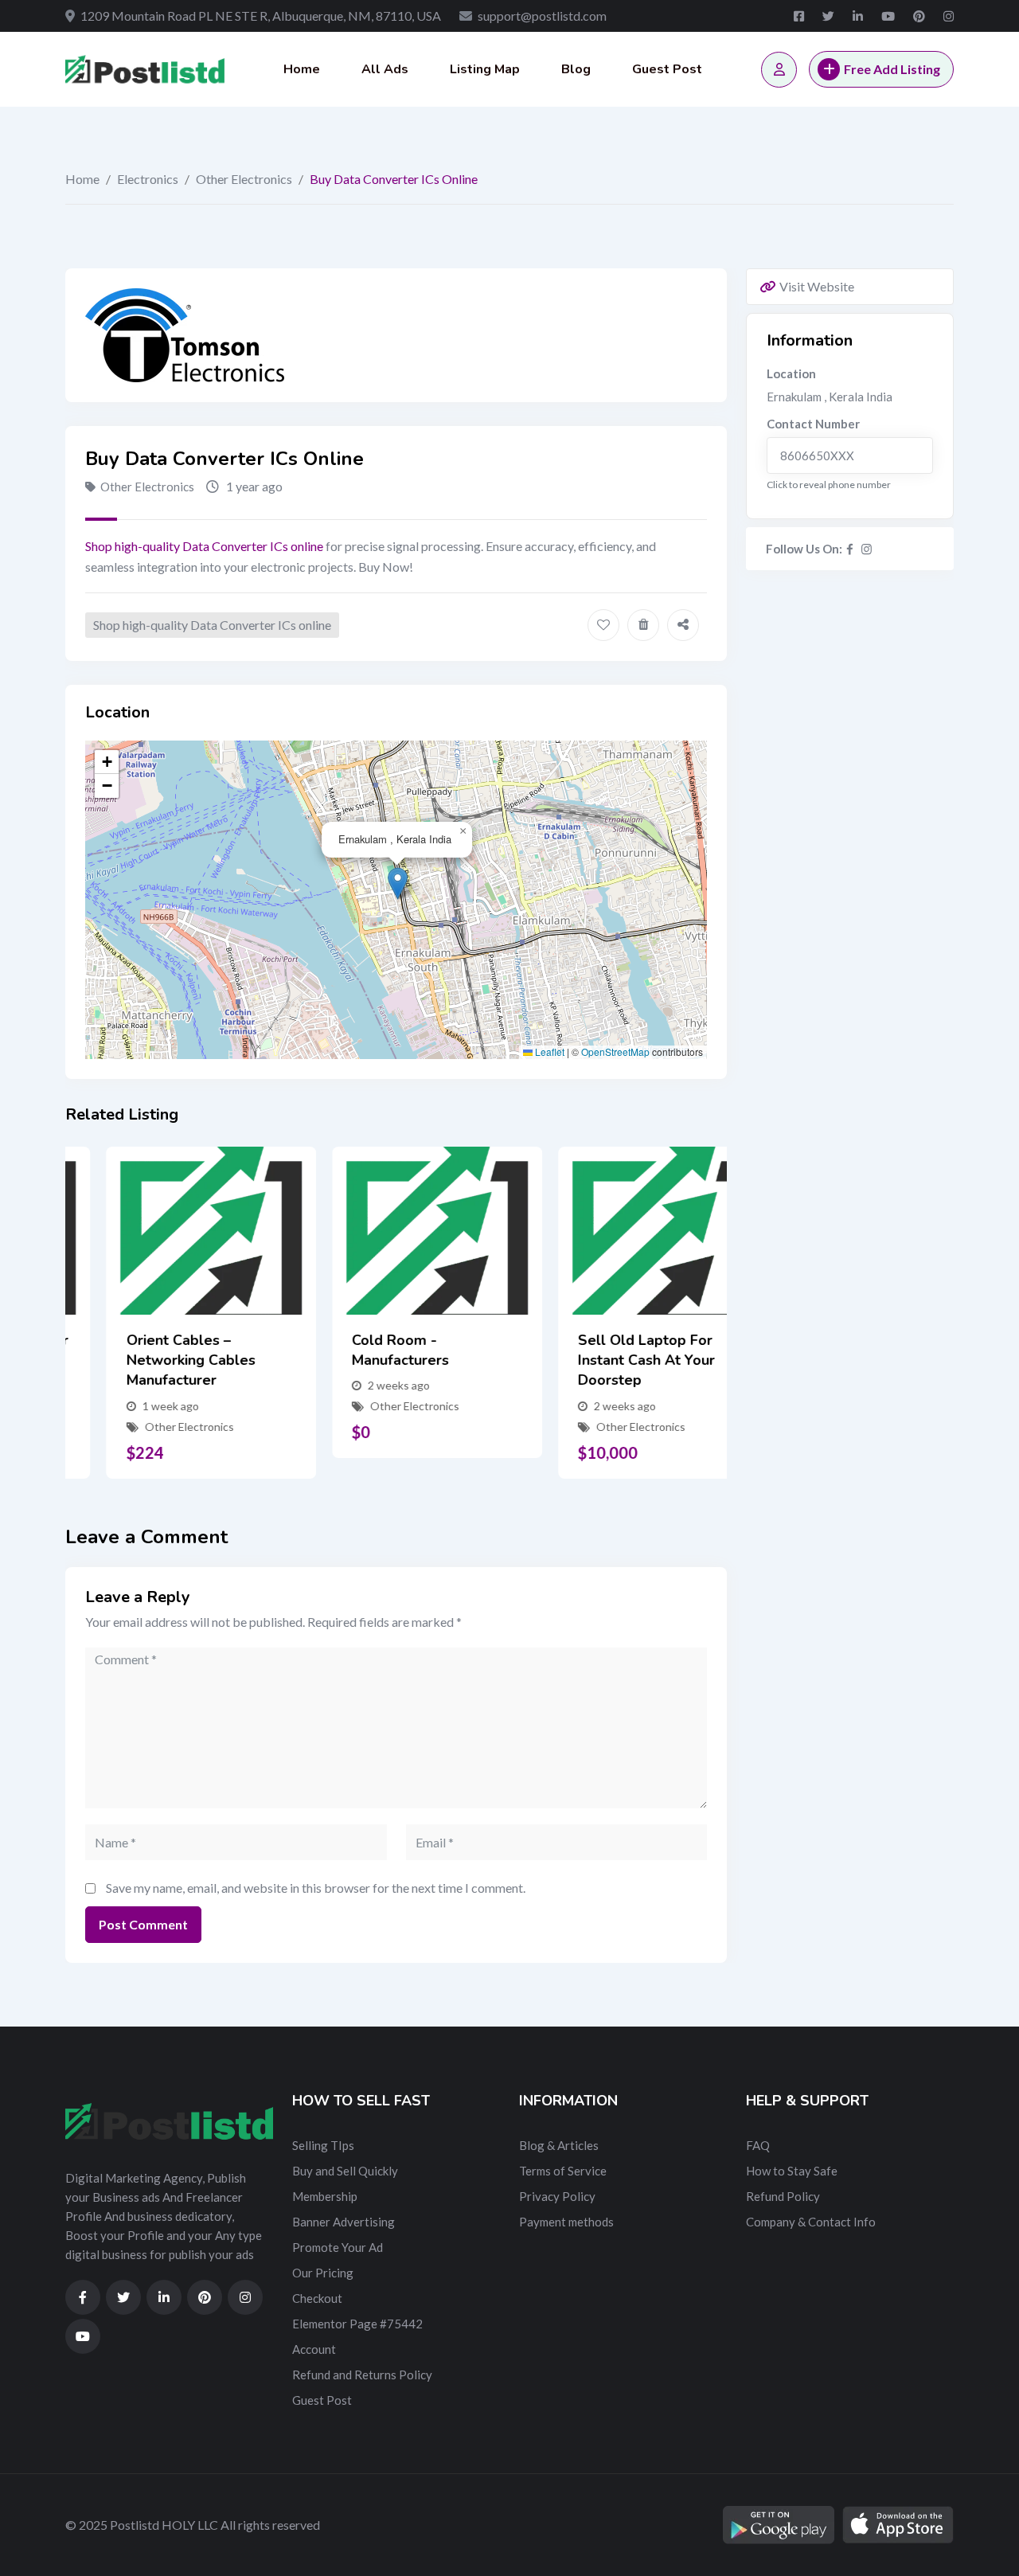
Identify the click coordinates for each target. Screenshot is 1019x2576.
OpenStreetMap (615, 1052)
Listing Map (485, 69)
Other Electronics (244, 179)
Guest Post (667, 69)
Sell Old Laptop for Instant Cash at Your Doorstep (605, 1360)
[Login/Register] (779, 70)
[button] (398, 883)
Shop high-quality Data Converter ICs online (204, 546)
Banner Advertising (344, 2222)
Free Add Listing (892, 69)
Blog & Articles (559, 2145)
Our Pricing (323, 2273)
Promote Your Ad (338, 2247)
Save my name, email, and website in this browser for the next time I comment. (316, 1888)
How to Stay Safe (792, 2171)
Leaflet (549, 1052)
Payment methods (566, 2222)
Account (314, 2349)
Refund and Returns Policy (362, 2375)
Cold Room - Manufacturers (360, 1350)
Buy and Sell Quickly (345, 2171)
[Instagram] (867, 549)
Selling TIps (323, 2145)
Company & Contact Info (811, 2222)
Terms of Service (563, 2171)
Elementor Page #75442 (357, 2324)
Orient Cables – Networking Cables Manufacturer (150, 1360)
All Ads (385, 69)
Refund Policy (783, 2196)
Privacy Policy (557, 2196)
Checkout (317, 2298)
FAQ (758, 2145)
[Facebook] (850, 549)
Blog (576, 69)
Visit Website (817, 286)
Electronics (148, 179)
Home (302, 69)
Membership (325, 2196)
